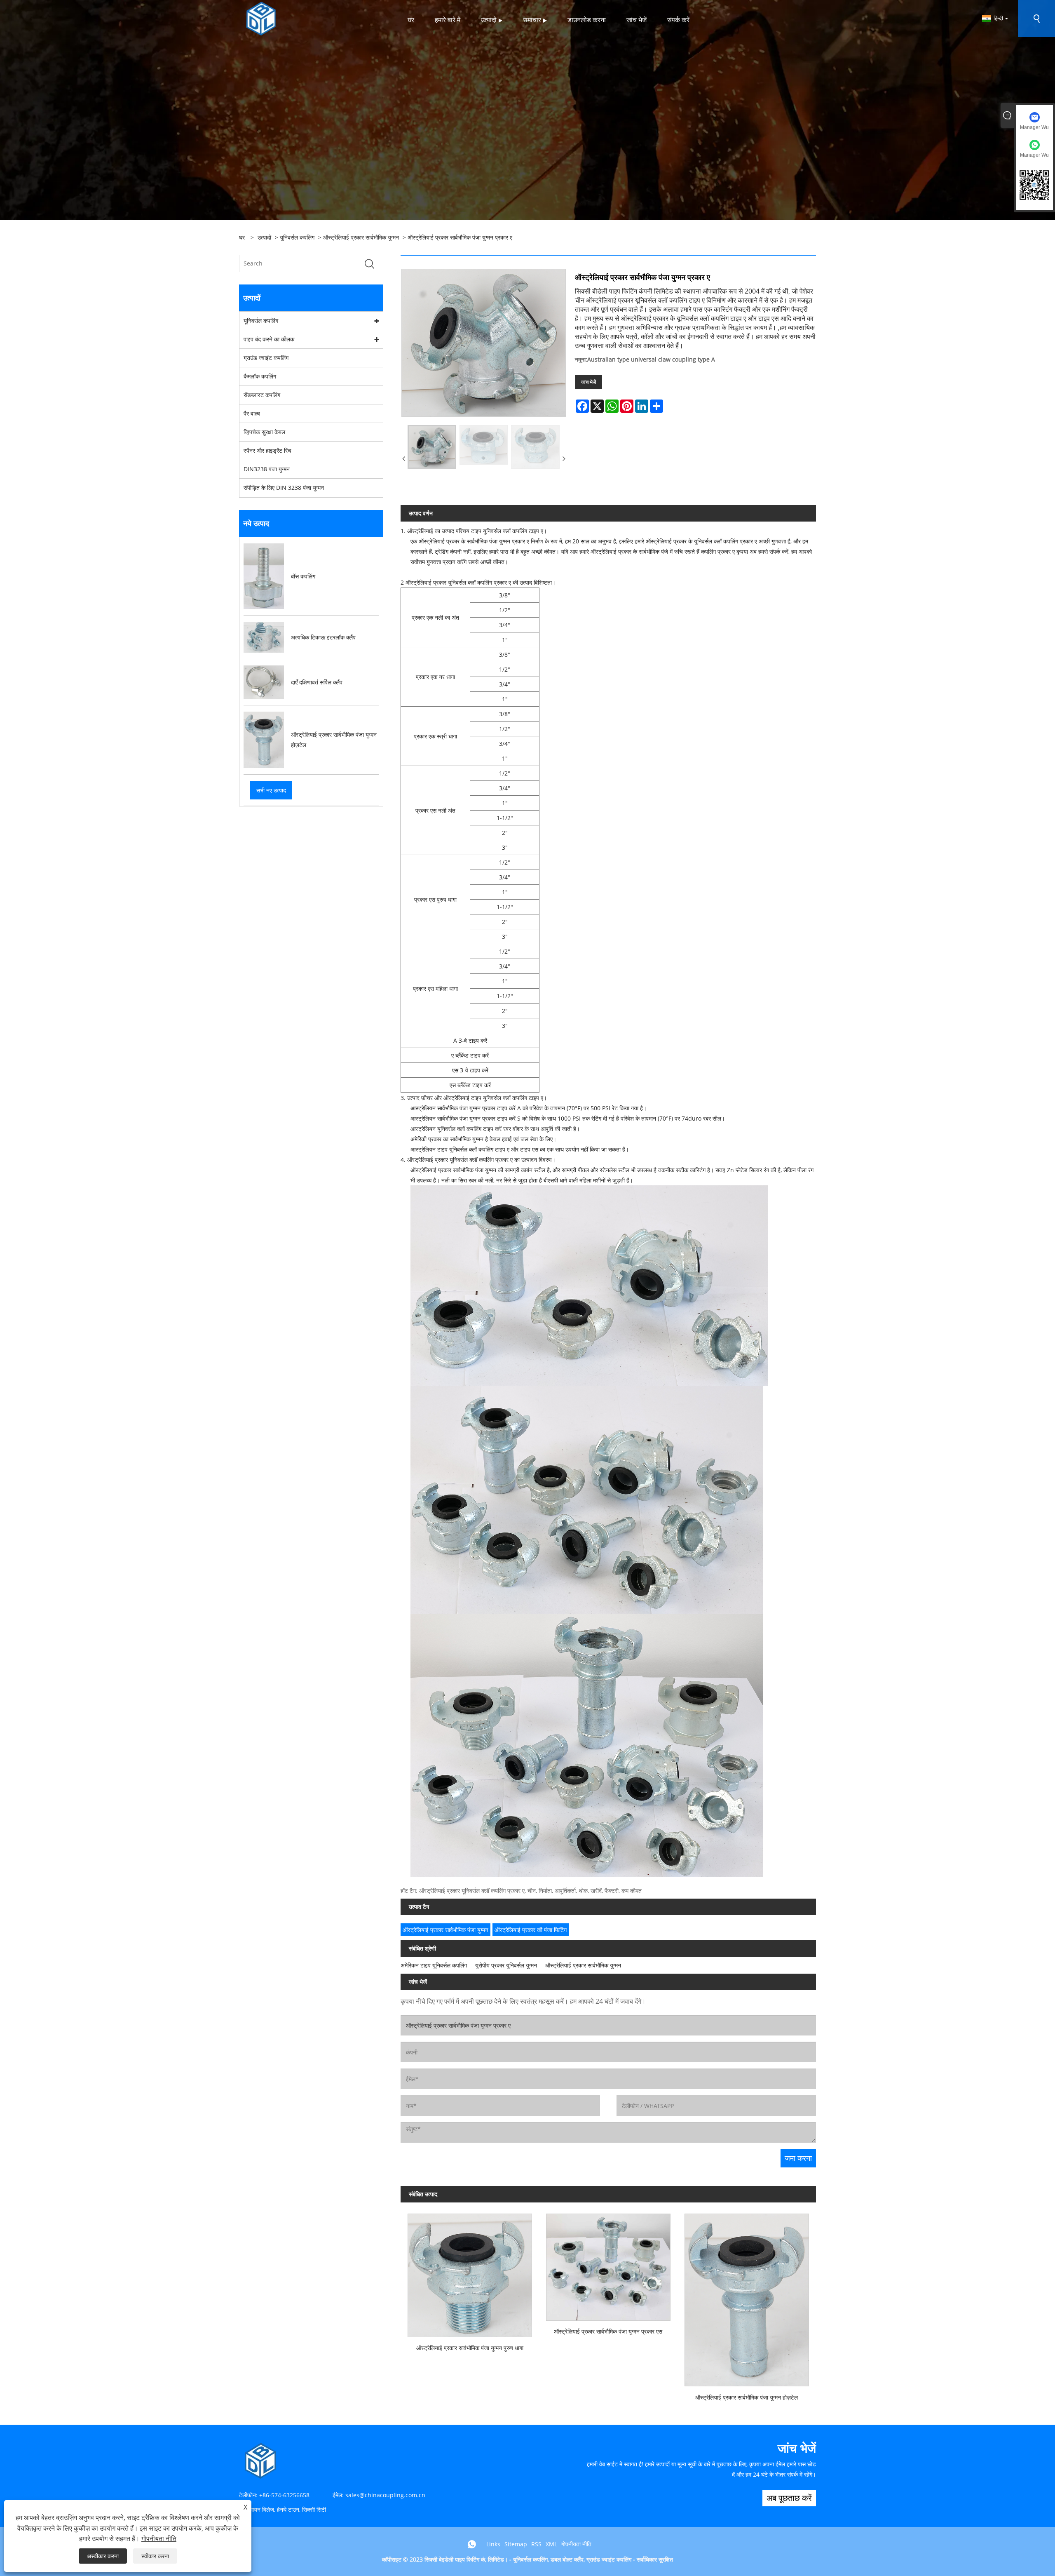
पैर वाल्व (252, 413)
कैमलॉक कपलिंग (260, 376)
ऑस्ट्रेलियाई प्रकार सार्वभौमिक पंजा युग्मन (445, 1930)
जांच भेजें (588, 382)
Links (493, 2544)
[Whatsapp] (472, 2544)
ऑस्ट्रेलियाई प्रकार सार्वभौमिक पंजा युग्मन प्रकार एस (608, 2331)
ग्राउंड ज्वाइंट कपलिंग (266, 358)
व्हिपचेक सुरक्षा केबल (264, 432)
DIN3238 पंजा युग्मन (267, 469)
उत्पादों (264, 237)
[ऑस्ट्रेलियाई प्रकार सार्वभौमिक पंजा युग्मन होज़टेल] (747, 2296)
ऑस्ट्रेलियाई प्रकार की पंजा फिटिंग (531, 1930)
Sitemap (516, 2544)
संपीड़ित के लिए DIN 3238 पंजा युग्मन (284, 488)
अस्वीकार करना (103, 2556)
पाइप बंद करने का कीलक (269, 339)
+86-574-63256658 (284, 2495)
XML (551, 2544)
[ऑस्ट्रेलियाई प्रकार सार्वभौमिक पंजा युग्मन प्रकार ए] (432, 447)
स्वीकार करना (155, 2556)
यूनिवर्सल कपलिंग (297, 237)
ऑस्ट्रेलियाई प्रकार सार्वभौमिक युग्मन (361, 237)
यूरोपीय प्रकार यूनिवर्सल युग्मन (506, 1965)
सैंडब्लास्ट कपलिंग (262, 395)
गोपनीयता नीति (576, 2544)
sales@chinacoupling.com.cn (385, 2495)
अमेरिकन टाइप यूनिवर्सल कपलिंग (434, 1965)
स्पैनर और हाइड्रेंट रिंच (267, 450)
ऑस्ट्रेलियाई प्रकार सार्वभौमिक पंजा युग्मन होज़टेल (747, 2397)
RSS (536, 2544)
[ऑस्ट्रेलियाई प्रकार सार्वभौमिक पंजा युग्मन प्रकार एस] (608, 2263)
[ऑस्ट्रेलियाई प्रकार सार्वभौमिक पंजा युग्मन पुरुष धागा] (470, 2272)
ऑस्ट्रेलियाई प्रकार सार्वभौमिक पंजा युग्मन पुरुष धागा (470, 2348)
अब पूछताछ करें (789, 2498)
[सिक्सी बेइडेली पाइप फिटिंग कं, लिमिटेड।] (261, 18)
